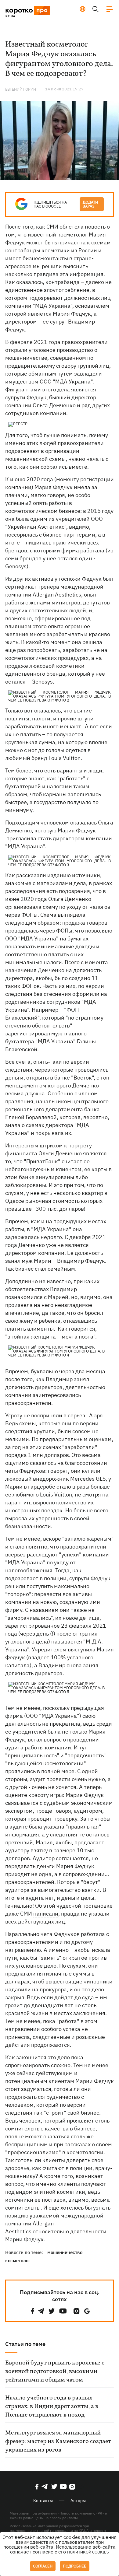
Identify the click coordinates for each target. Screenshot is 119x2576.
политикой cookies (88, 2552)
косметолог (18, 2261)
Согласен (43, 2566)
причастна (72, 242)
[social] (33, 2311)
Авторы (78, 2501)
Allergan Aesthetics (57, 595)
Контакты (43, 2501)
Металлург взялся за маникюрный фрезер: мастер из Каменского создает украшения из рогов (58, 2441)
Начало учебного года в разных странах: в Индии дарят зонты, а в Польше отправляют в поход (52, 2406)
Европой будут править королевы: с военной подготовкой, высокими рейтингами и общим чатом (55, 2371)
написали (46, 1914)
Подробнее (75, 2566)
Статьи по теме (25, 2344)
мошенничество (65, 2252)
